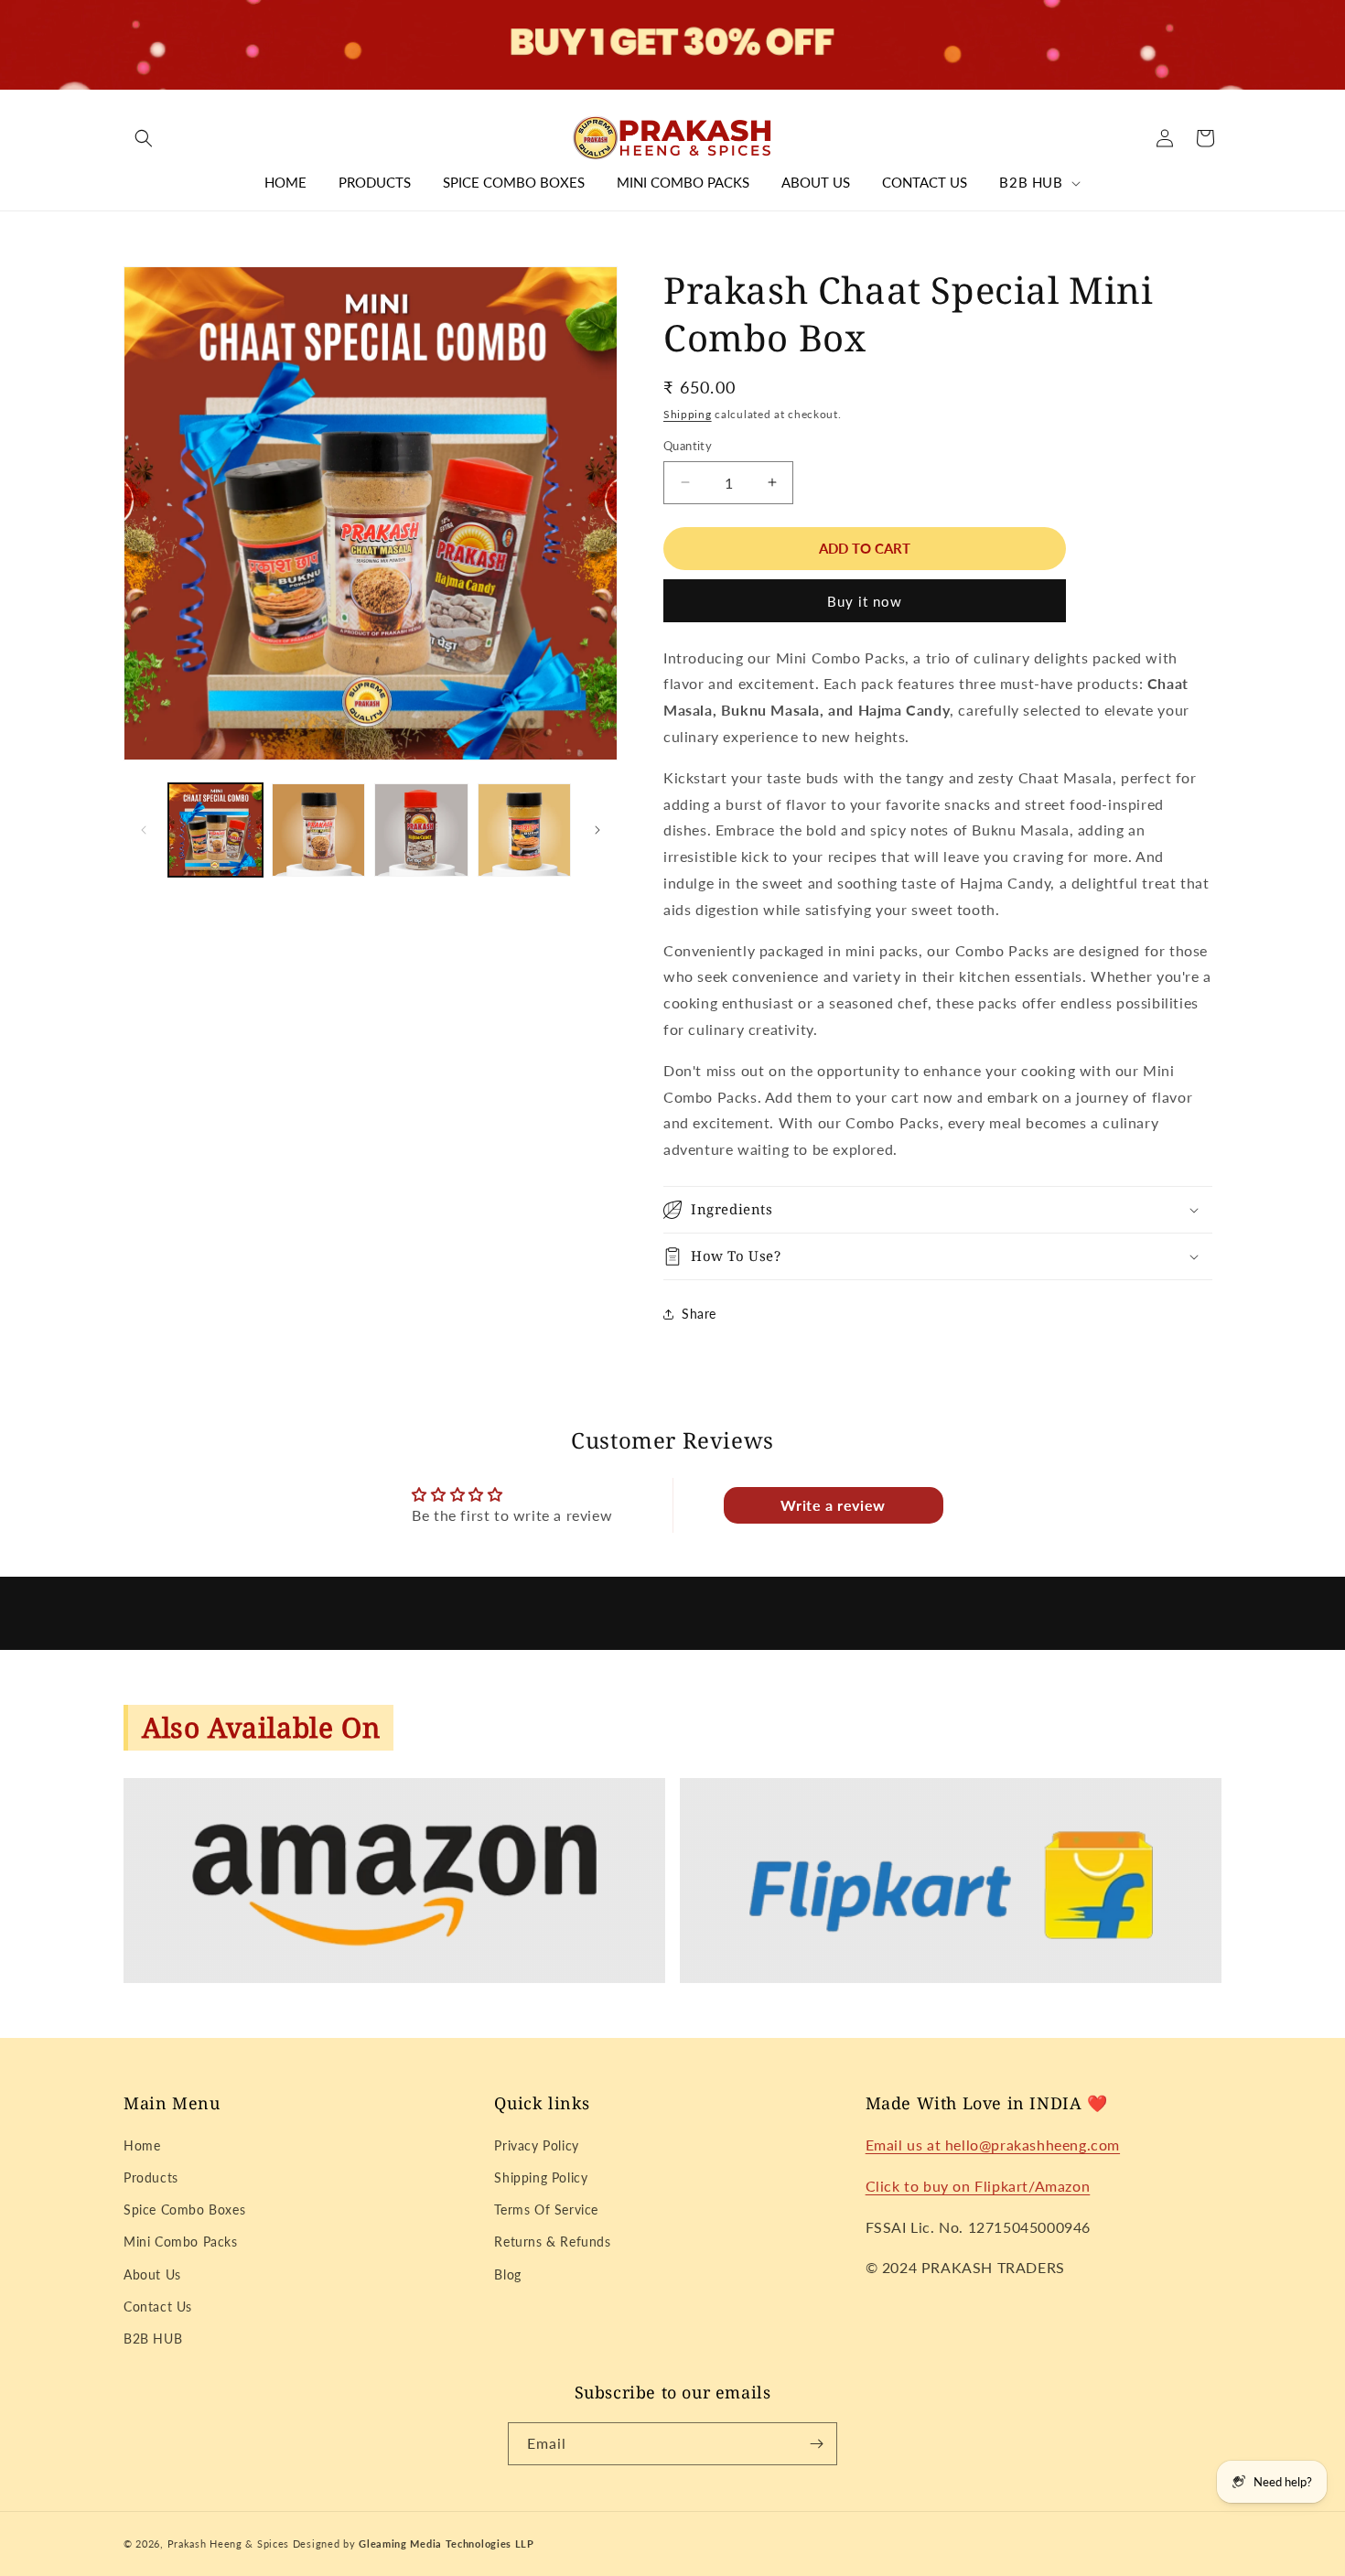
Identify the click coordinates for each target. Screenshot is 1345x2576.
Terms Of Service (546, 2210)
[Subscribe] (816, 2444)
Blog (507, 2274)
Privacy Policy (536, 2145)
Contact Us (158, 2307)
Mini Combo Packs (181, 2242)
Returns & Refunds (552, 2242)
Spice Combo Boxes (184, 2210)
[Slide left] (144, 830)
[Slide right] (597, 830)
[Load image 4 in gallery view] (525, 830)
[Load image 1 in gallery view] (215, 830)
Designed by (414, 2544)
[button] (144, 138)
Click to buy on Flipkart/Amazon (978, 2186)
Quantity (688, 446)
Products (151, 2177)
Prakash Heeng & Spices (230, 2544)
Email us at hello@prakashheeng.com (993, 2145)
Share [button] (699, 1314)
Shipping (688, 414)
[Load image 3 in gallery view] (421, 830)
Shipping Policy (541, 2177)
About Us (152, 2274)
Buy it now (865, 601)
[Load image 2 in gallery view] (319, 830)
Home (142, 2145)
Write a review (833, 1505)
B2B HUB (153, 2339)
